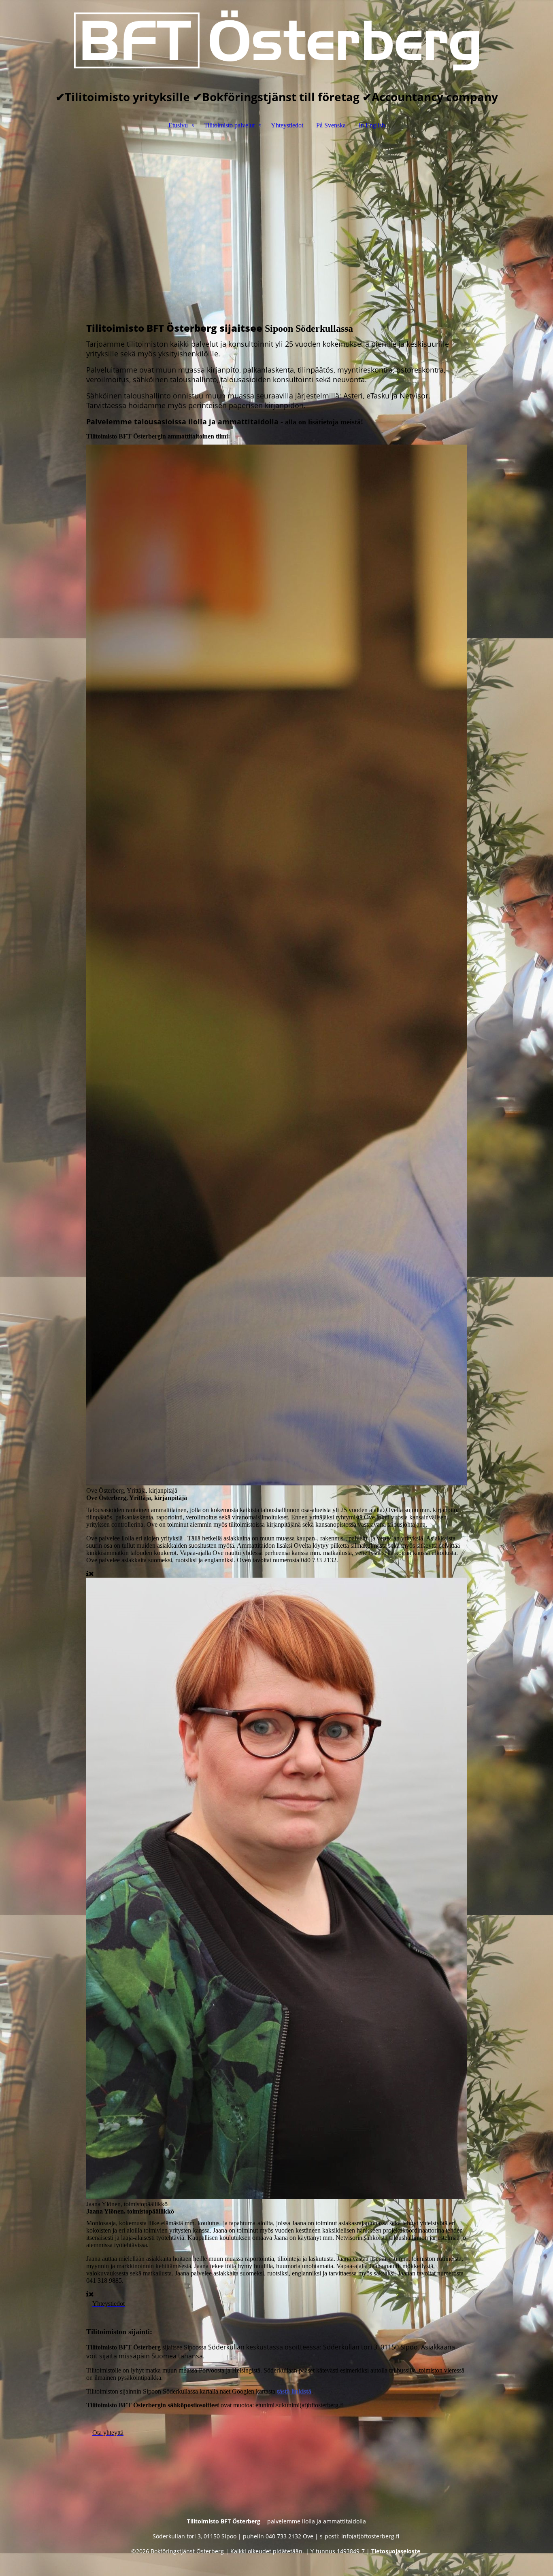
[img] (276, 40)
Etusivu (178, 125)
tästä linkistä (294, 2391)
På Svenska (331, 125)
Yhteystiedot (287, 125)
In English (372, 125)
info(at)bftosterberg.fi (371, 2536)
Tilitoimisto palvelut (229, 125)
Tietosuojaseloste (397, 2551)
